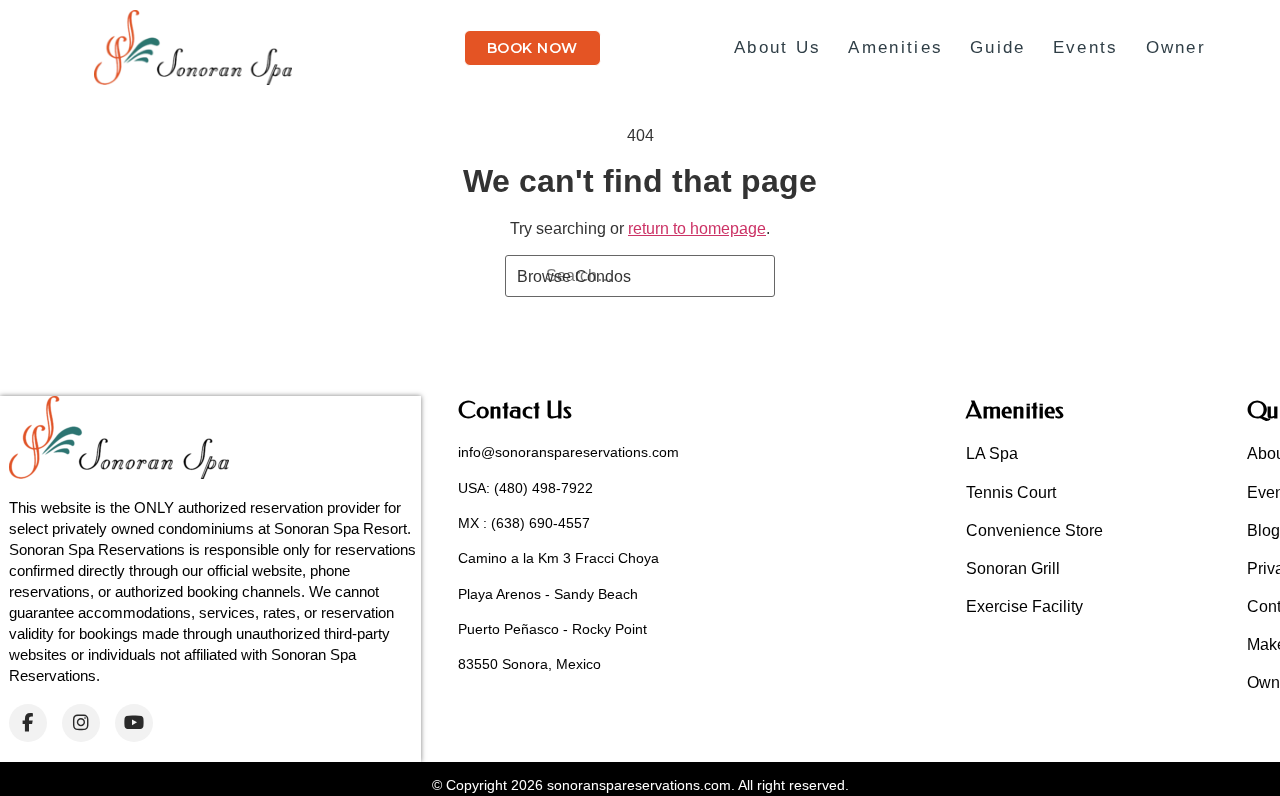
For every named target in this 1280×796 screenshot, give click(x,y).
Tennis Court (1011, 492)
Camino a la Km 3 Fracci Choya (558, 558)
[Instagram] (81, 723)
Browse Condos (574, 276)
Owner (1176, 47)
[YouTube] (134, 723)
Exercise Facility (1024, 606)
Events (1086, 47)
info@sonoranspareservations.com (568, 452)
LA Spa (992, 453)
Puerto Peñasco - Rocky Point (552, 629)
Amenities (895, 47)
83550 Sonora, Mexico (529, 664)
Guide (998, 47)
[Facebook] (28, 723)
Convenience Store (1034, 530)
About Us (777, 47)
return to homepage (697, 228)
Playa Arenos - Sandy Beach (548, 594)
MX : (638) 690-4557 (524, 523)
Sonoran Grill (1013, 568)
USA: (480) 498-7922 (525, 488)
